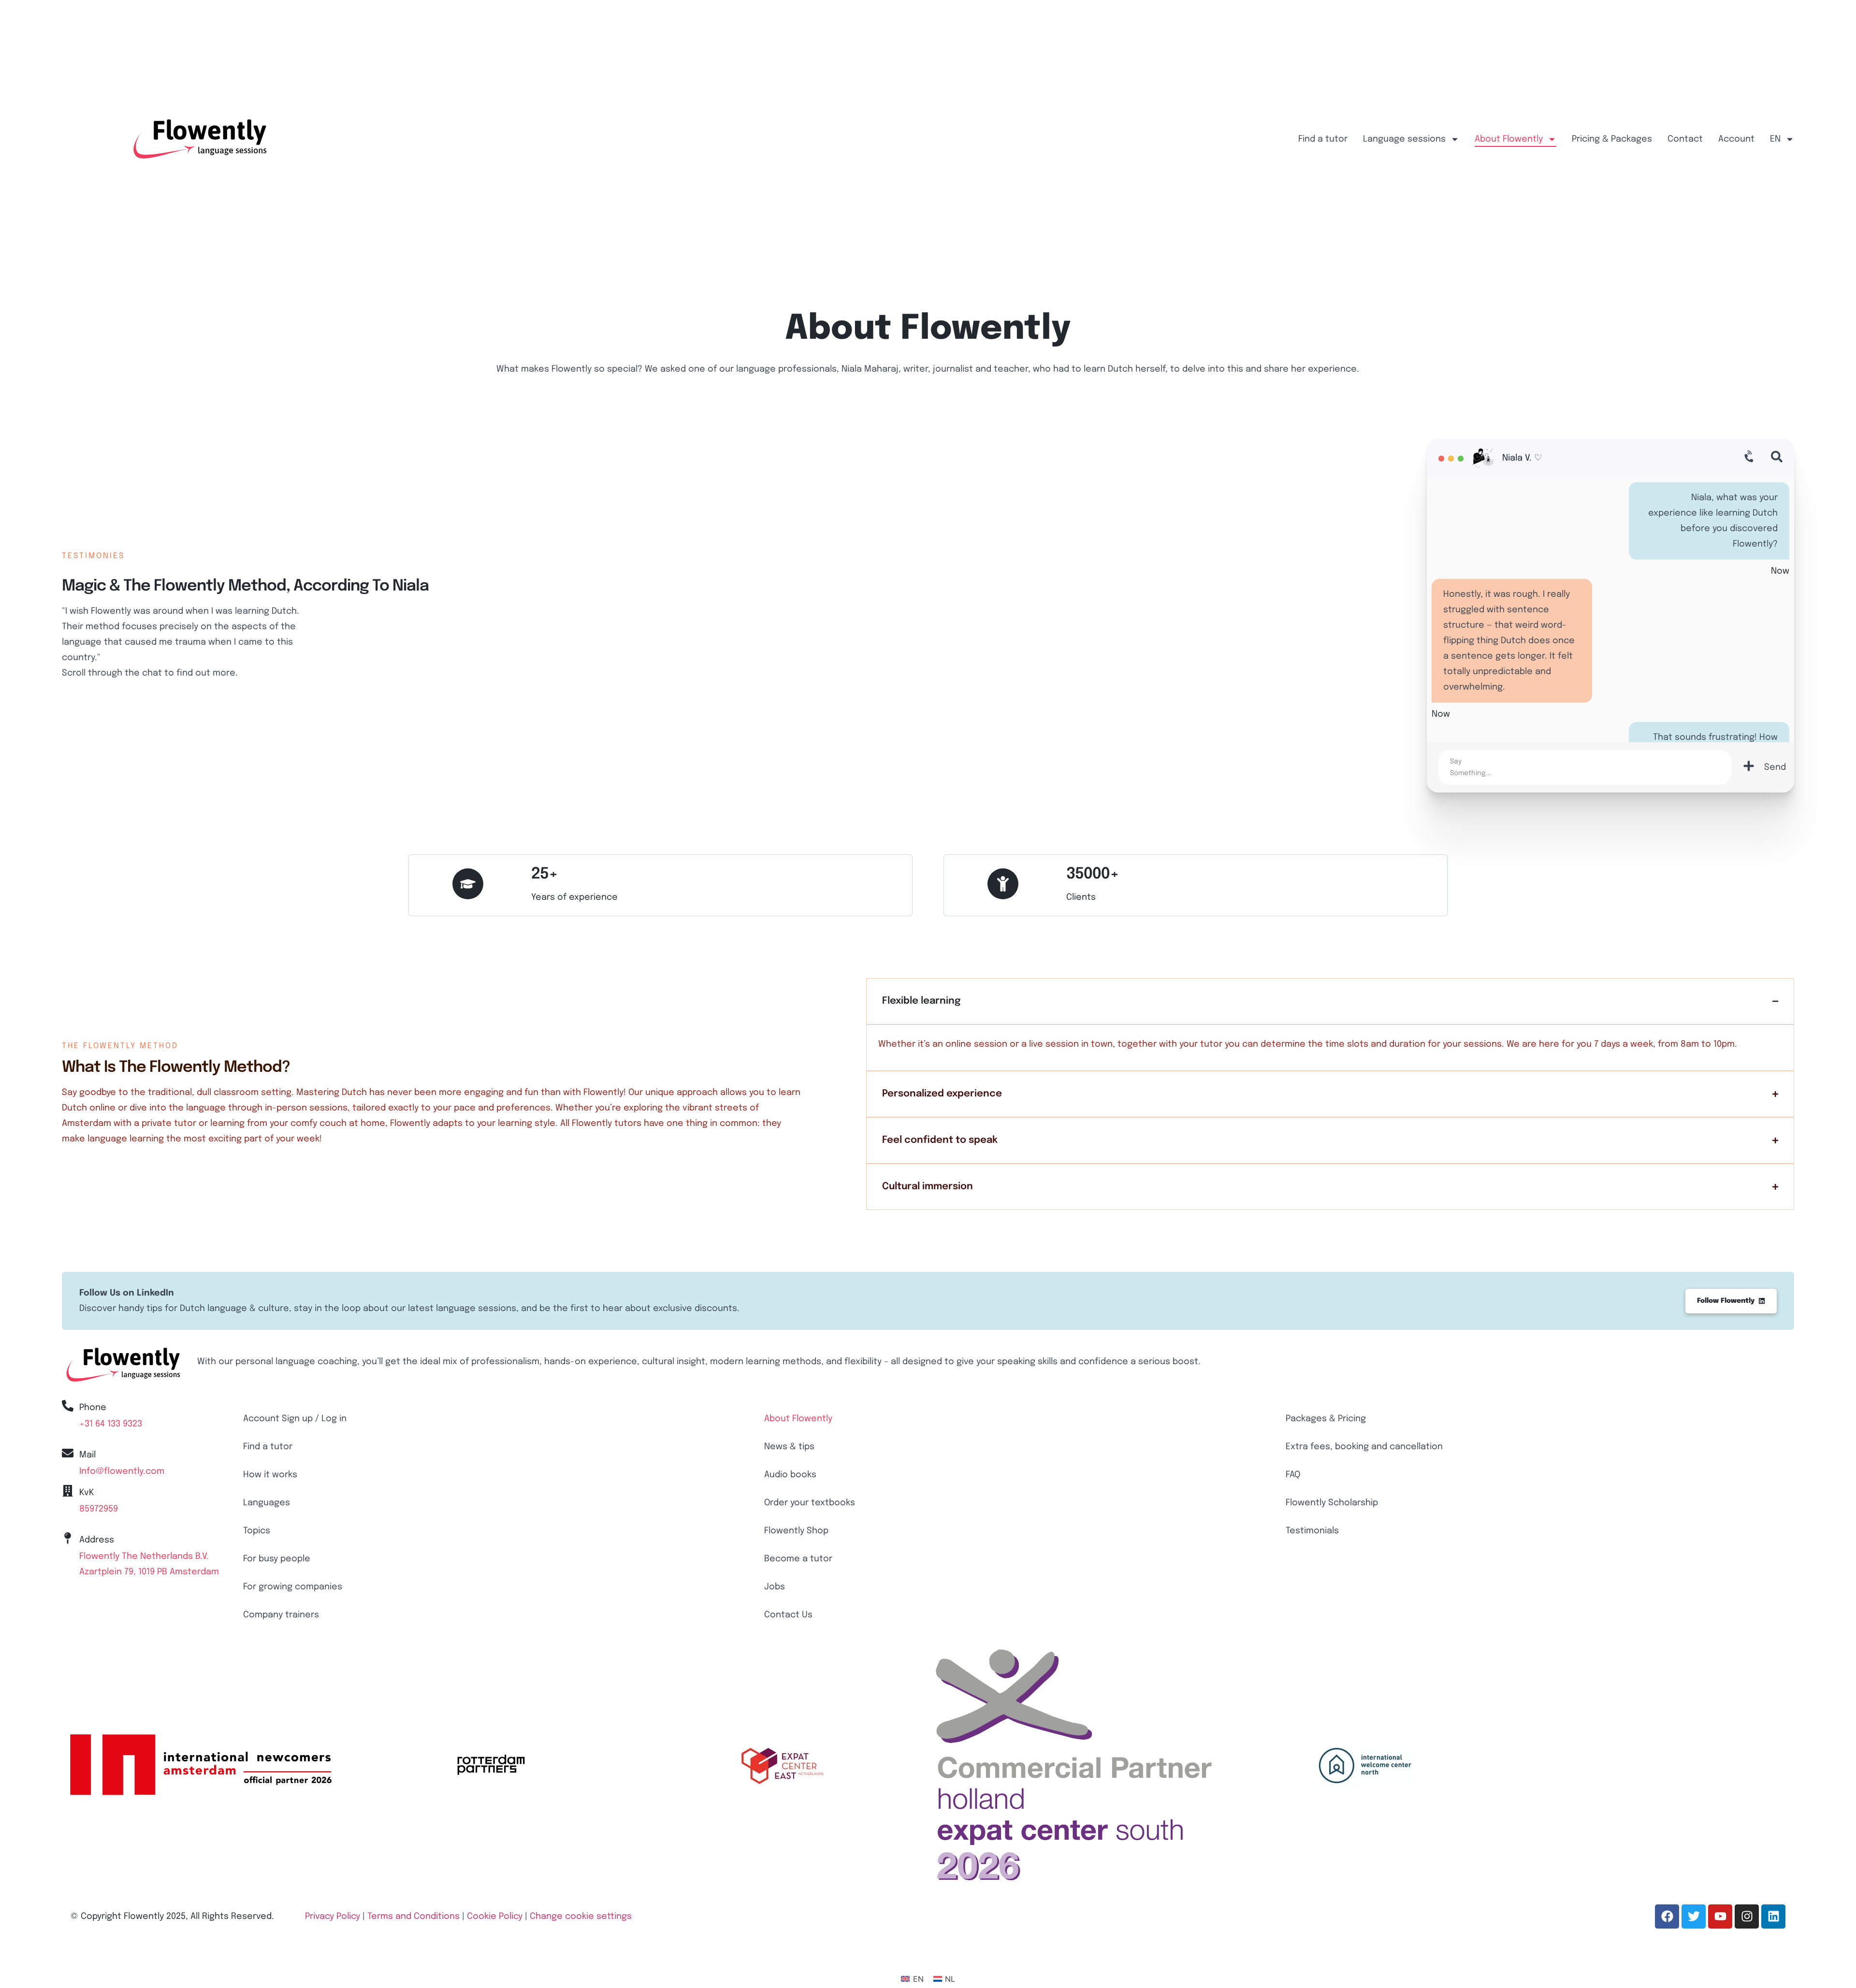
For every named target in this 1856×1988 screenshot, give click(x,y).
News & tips (789, 1447)
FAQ (1293, 1475)
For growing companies (293, 1587)
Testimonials (1312, 1531)
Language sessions (1404, 139)
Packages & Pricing (1326, 1419)
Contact (1685, 139)
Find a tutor (1323, 139)
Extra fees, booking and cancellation (1364, 1447)
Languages (267, 1503)
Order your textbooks (810, 1503)
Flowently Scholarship (1332, 1503)
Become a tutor (798, 1559)
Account (1736, 139)
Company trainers (281, 1615)
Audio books (790, 1475)
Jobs (775, 1587)
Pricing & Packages (1612, 139)
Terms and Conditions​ (413, 1916)
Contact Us (788, 1615)
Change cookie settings (581, 1916)
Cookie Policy (495, 1916)
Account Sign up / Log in (295, 1419)
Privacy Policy (333, 1916)
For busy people (277, 1559)
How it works (270, 1475)
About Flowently (1509, 139)
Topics (257, 1531)
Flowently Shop (796, 1531)
